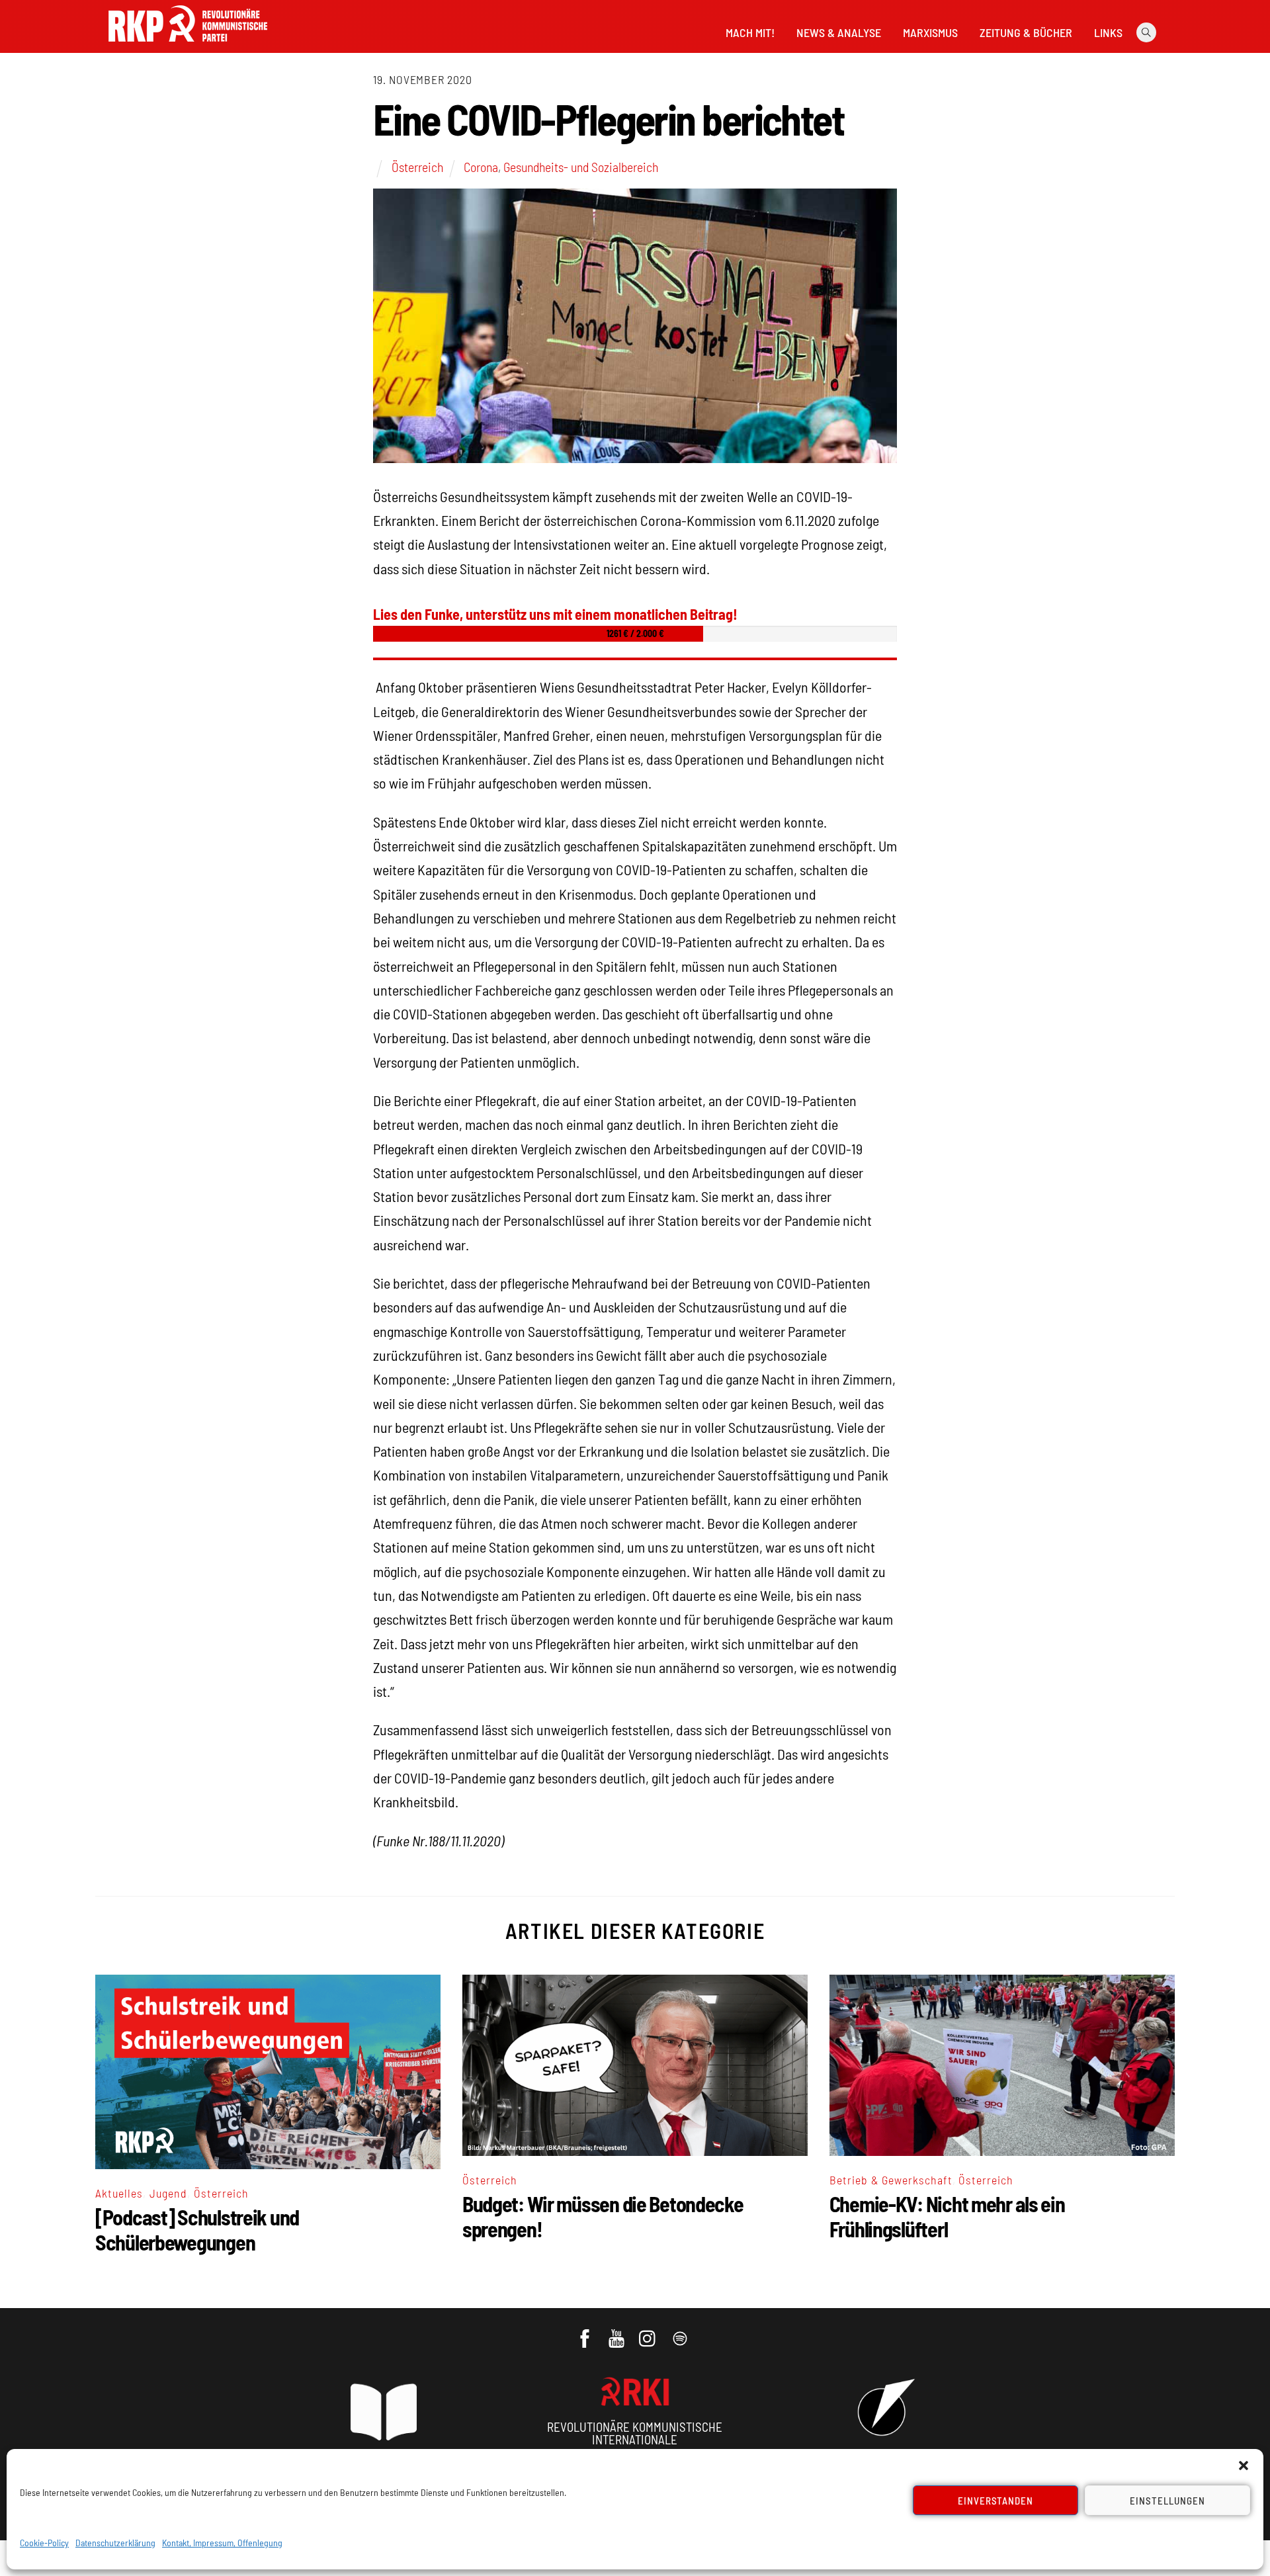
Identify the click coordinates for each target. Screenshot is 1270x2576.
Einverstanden (996, 2501)
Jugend (168, 2193)
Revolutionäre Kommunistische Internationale (635, 2433)
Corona (481, 167)
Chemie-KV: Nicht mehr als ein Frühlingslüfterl (947, 2216)
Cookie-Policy (44, 2543)
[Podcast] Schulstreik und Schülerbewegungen (197, 2229)
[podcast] (681, 2332)
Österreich (417, 167)
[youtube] (617, 2332)
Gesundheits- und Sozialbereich (581, 167)
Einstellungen (1167, 2501)
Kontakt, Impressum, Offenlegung (222, 2543)
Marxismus (930, 32)
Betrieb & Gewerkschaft (891, 2180)
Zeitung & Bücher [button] (1026, 32)
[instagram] (649, 2332)
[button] (1244, 2466)
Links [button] (1108, 32)
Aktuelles (119, 2193)
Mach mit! (750, 32)
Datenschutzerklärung (115, 2543)
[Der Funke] (188, 46)
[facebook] (586, 2332)
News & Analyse (839, 32)
